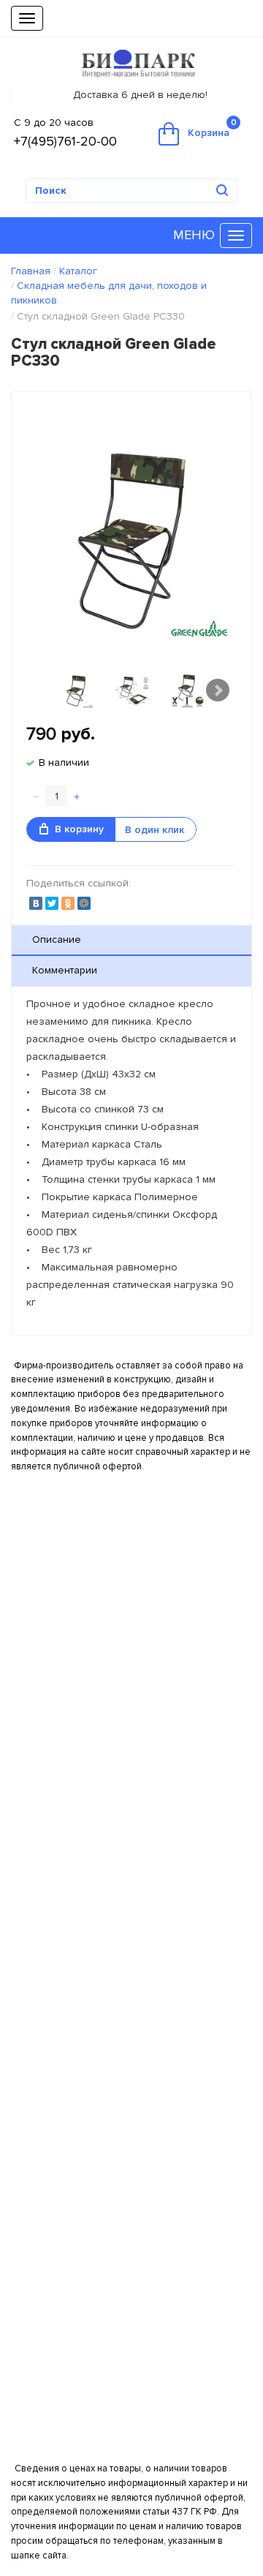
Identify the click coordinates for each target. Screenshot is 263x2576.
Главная (31, 271)
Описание (57, 939)
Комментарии (65, 970)
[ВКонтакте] (36, 903)
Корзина (212, 128)
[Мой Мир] (84, 903)
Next (218, 690)
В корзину (79, 829)
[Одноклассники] (68, 903)
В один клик (155, 830)
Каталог (78, 271)
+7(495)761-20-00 (65, 141)
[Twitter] (52, 903)
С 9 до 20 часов (54, 123)
